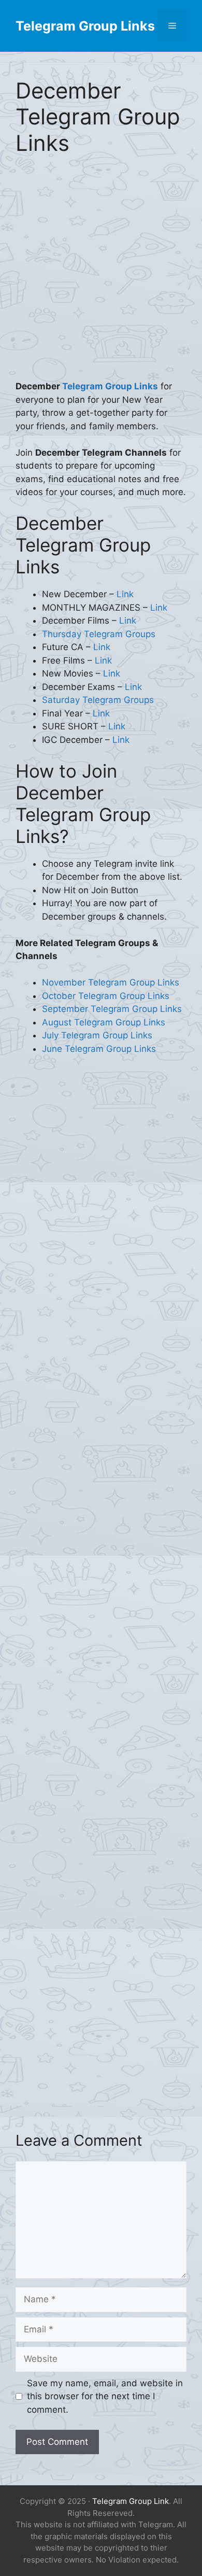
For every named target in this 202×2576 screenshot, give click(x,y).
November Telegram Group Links (111, 982)
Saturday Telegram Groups (98, 700)
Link (125, 594)
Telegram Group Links (85, 26)
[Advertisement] (101, 275)
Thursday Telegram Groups (99, 634)
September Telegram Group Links (112, 1009)
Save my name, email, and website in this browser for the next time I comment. (105, 2396)
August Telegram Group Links (104, 1022)
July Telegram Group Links (97, 1035)
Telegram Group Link (131, 2501)
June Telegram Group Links (99, 1049)
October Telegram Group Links (106, 996)
